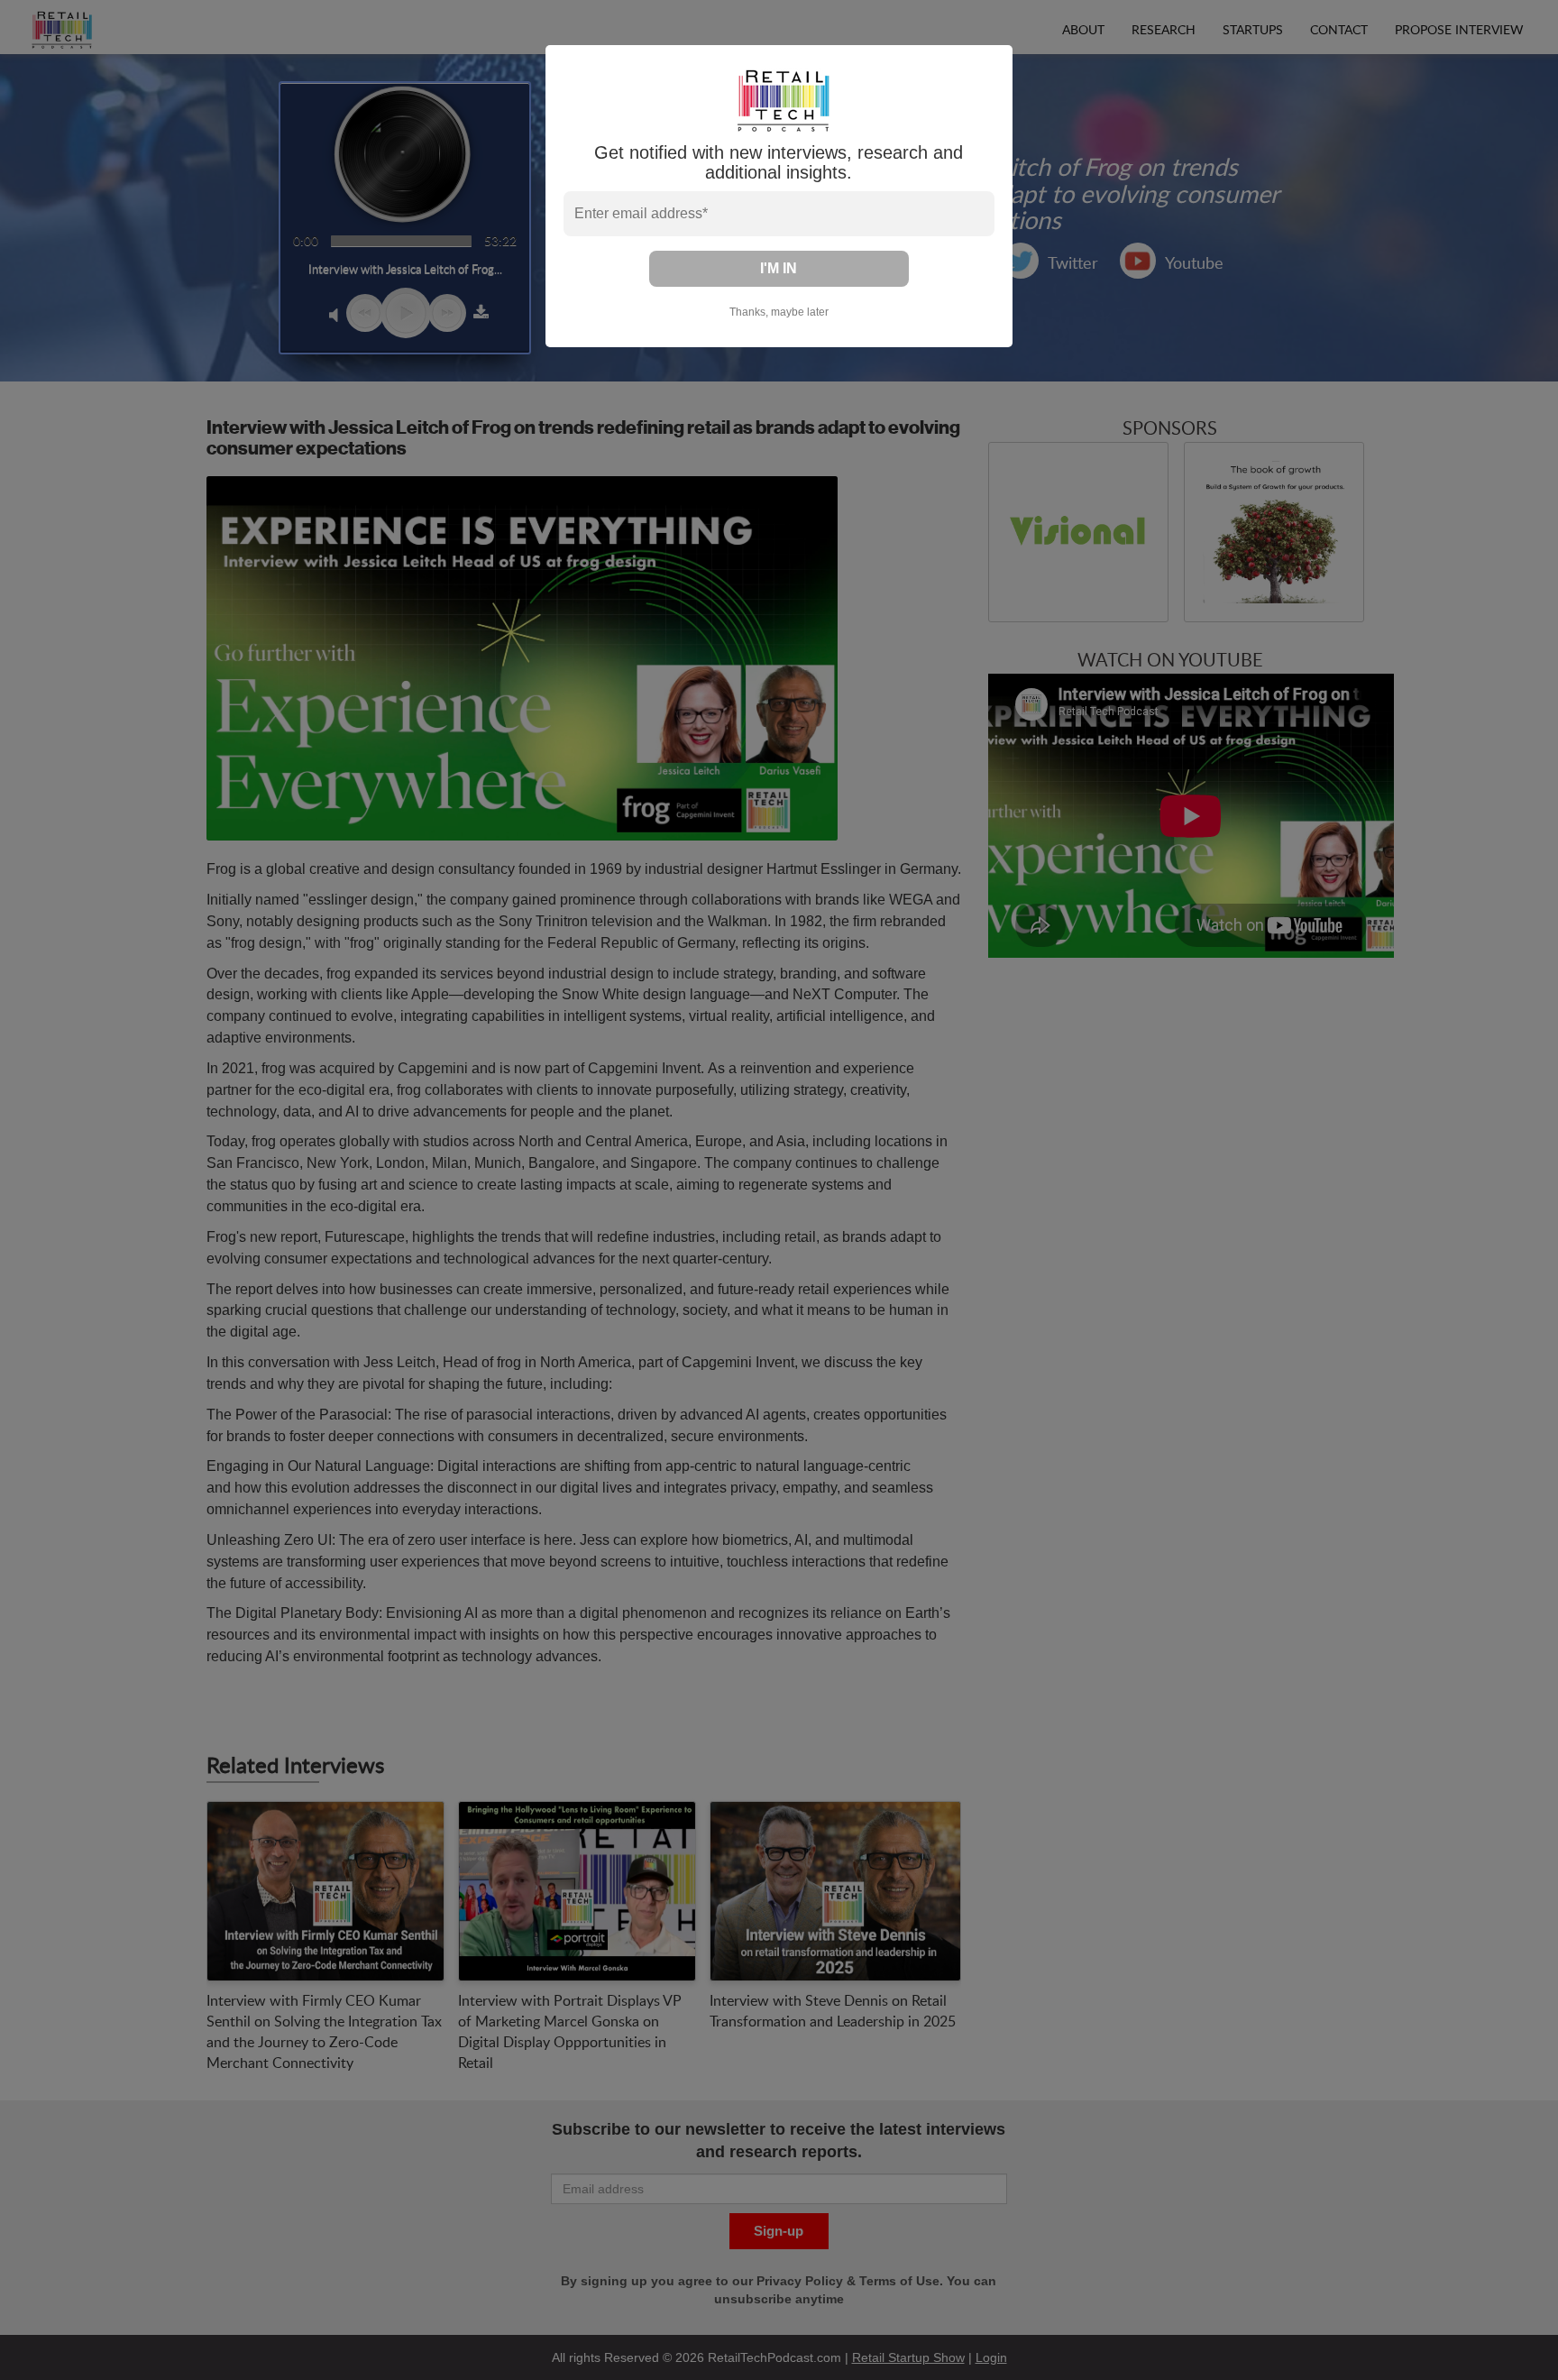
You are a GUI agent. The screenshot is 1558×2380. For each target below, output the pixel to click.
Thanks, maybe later (779, 312)
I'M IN (779, 268)
